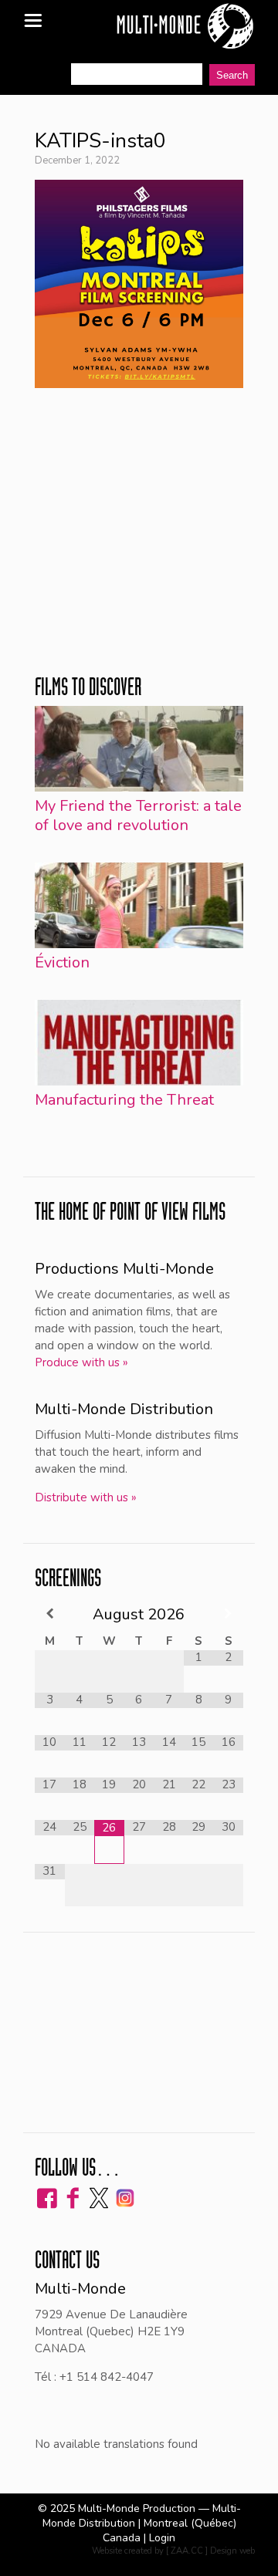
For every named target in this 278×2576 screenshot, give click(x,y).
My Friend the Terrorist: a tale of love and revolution (138, 815)
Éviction (62, 962)
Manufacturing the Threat (124, 1100)
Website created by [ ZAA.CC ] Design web (173, 2551)
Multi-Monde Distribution (124, 1409)
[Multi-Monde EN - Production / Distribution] (185, 27)
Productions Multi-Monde (124, 1269)
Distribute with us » (86, 1497)
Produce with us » (81, 1362)
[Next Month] (228, 1614)
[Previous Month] (50, 1614)
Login (162, 2538)
